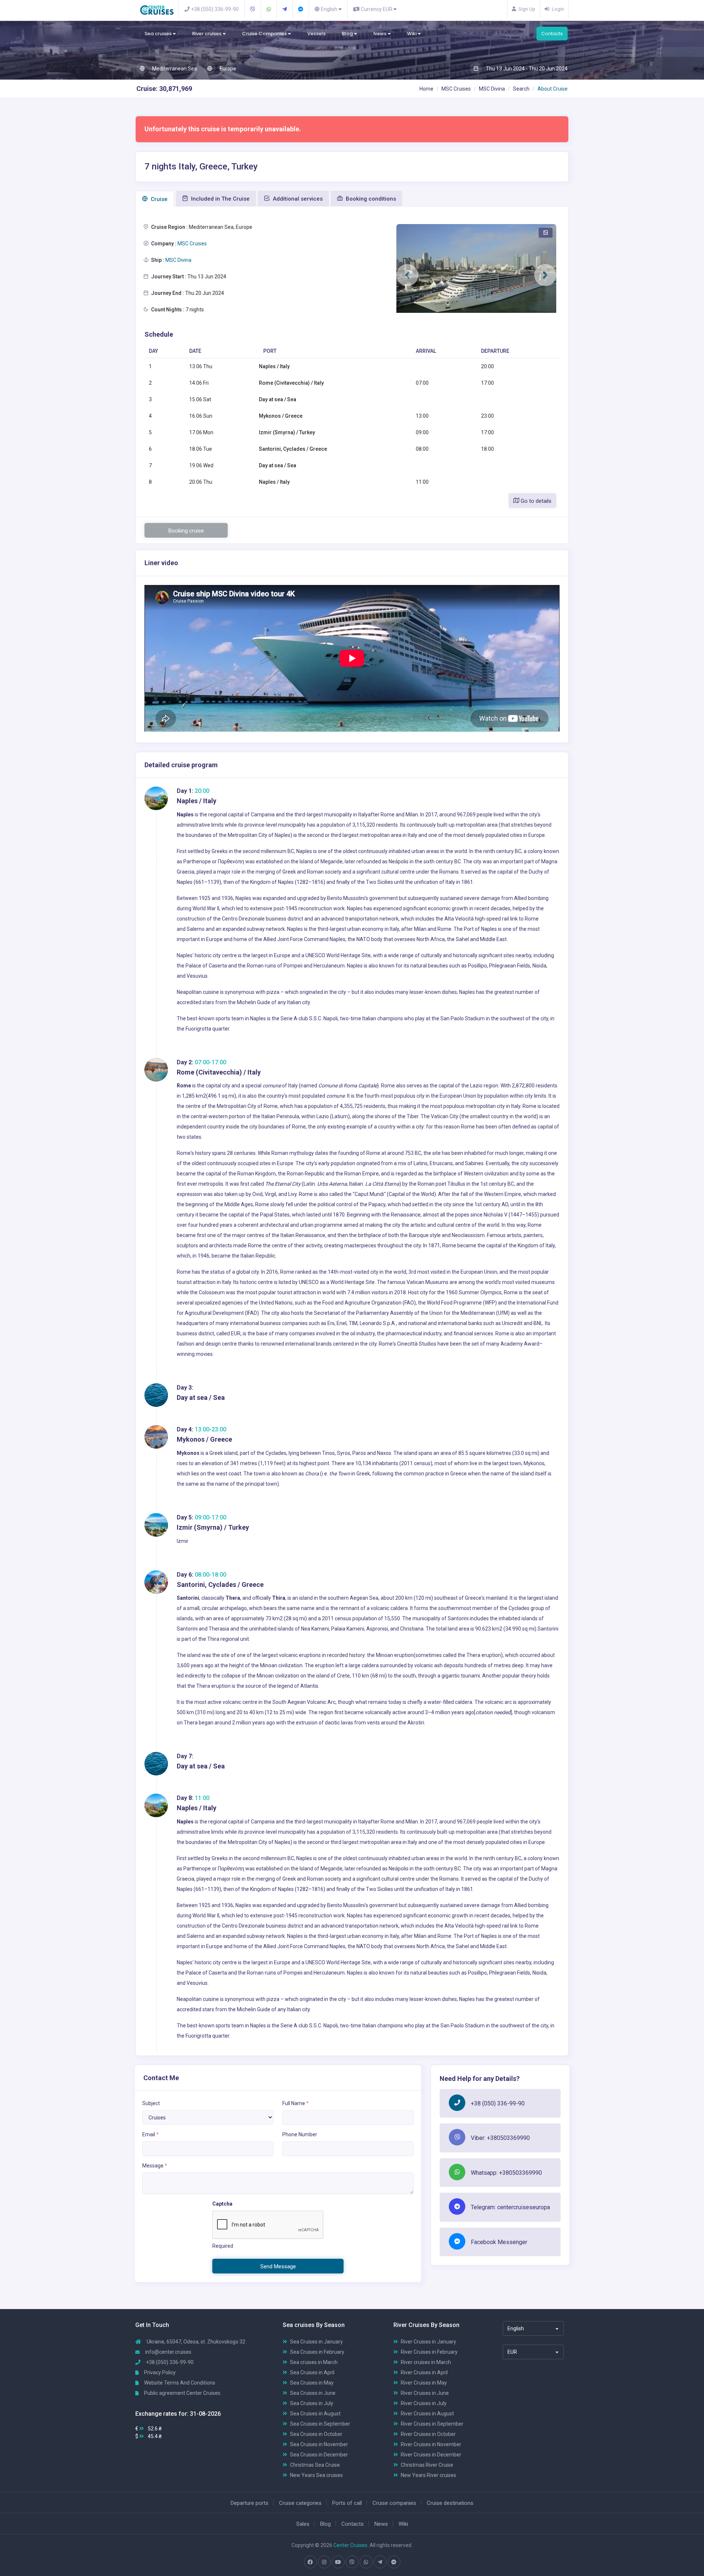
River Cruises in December (431, 2455)
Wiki (412, 34)
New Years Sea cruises (316, 2475)
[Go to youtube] (338, 2562)
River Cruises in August (427, 2414)
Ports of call (347, 2503)
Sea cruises (159, 34)
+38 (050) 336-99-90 (498, 2103)
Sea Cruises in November (319, 2444)
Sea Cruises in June (313, 2393)
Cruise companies (394, 2503)
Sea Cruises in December (319, 2455)
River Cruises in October (428, 2434)
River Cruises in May (424, 2383)
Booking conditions (370, 199)
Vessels (316, 34)
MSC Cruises (456, 89)
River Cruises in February (429, 2352)
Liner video (161, 563)
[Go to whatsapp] (366, 2562)
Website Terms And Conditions (179, 2383)
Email (151, 2134)
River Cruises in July (424, 2403)
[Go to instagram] (324, 2562)
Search (521, 89)
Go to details (535, 501)
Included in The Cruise (220, 199)
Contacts (552, 34)
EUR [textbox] (512, 2352)
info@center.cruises (168, 2352)
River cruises (207, 34)
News (380, 34)
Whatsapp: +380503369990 (506, 2173)
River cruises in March (426, 2362)
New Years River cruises (428, 2475)
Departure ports (250, 2503)
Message (155, 2166)
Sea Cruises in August (315, 2414)
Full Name (296, 2103)
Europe (227, 69)
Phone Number (300, 2134)
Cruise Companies (265, 34)
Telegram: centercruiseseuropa (510, 2207)
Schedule (159, 334)
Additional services (297, 199)
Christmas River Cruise (427, 2465)
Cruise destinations (450, 2503)
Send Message (278, 2266)
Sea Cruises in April (312, 2372)
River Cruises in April (424, 2372)
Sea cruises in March (314, 2362)
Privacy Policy (159, 2372)
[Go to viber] (352, 2562)
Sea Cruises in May (312, 2383)
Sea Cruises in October (316, 2434)
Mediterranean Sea (174, 69)
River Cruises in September (432, 2424)
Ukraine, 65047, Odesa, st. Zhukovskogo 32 (195, 2342)
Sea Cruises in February (317, 2352)
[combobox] (533, 2328)
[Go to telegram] (380, 2562)
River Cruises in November (431, 2444)
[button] (407, 275)
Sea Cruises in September (320, 2424)
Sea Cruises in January (316, 2342)
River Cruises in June (425, 2393)
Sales (303, 2524)
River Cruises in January (428, 2342)
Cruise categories (300, 2503)
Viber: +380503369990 (500, 2138)
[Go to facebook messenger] (394, 2562)
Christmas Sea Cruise (315, 2465)
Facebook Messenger (499, 2242)
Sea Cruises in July (312, 2403)
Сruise (158, 199)
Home (426, 89)
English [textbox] (516, 2328)
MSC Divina (492, 89)
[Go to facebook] (310, 2562)
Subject (151, 2103)
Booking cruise (186, 531)
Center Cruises (350, 2545)
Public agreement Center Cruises (182, 2393)
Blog (348, 34)
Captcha (222, 2204)
